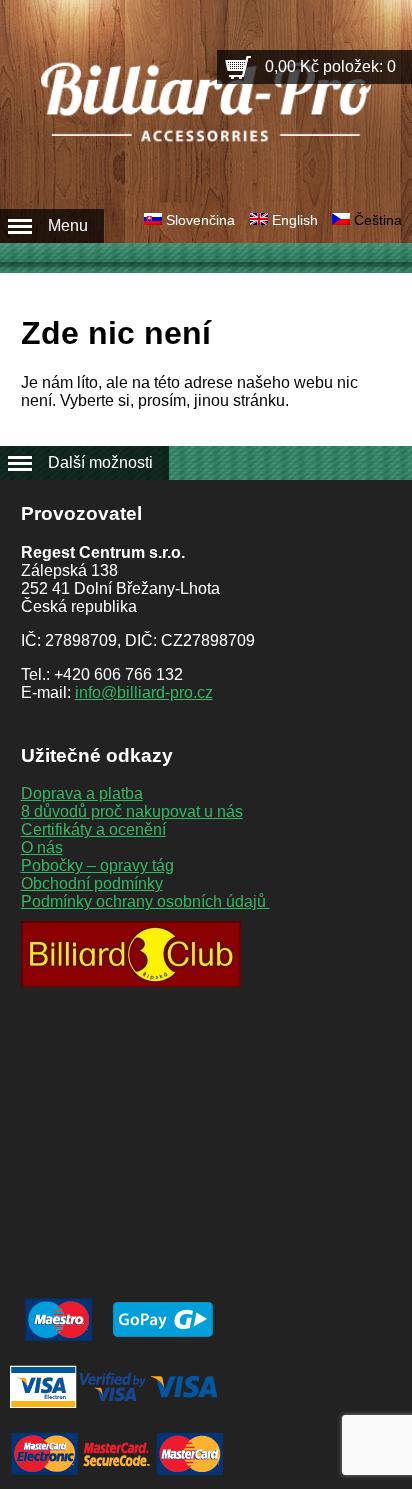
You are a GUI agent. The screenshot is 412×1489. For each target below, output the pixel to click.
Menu (68, 225)
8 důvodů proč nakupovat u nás (132, 811)
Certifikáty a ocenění (93, 829)
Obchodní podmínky (92, 883)
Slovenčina (200, 220)
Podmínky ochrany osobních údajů (145, 901)
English (295, 220)
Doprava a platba (82, 793)
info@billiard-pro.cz (144, 692)
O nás (42, 847)
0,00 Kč (330, 66)
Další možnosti (100, 462)
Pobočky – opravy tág (97, 865)
